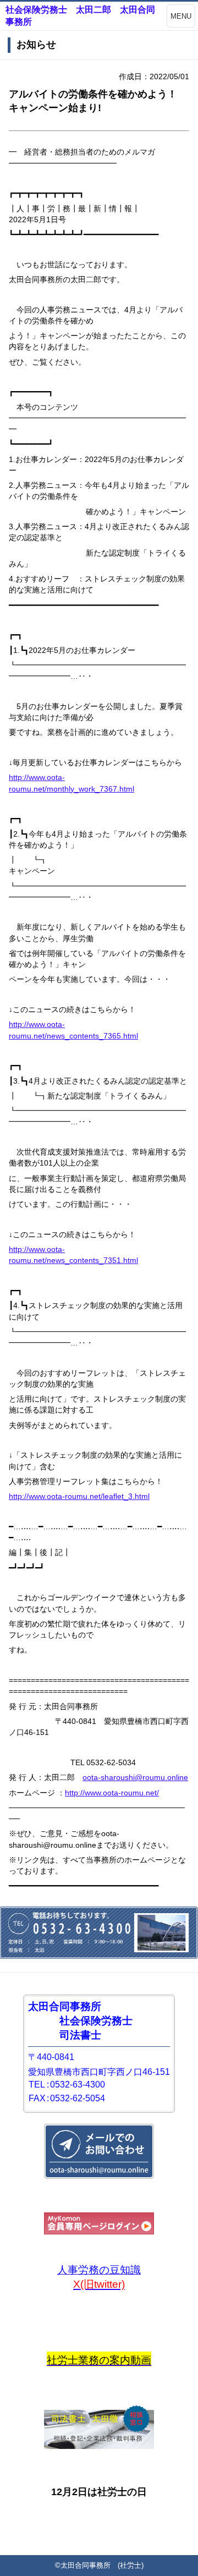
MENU (181, 16)
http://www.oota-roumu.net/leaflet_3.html (79, 1496)
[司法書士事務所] (99, 2446)
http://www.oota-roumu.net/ (112, 1793)
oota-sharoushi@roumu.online (135, 1777)
